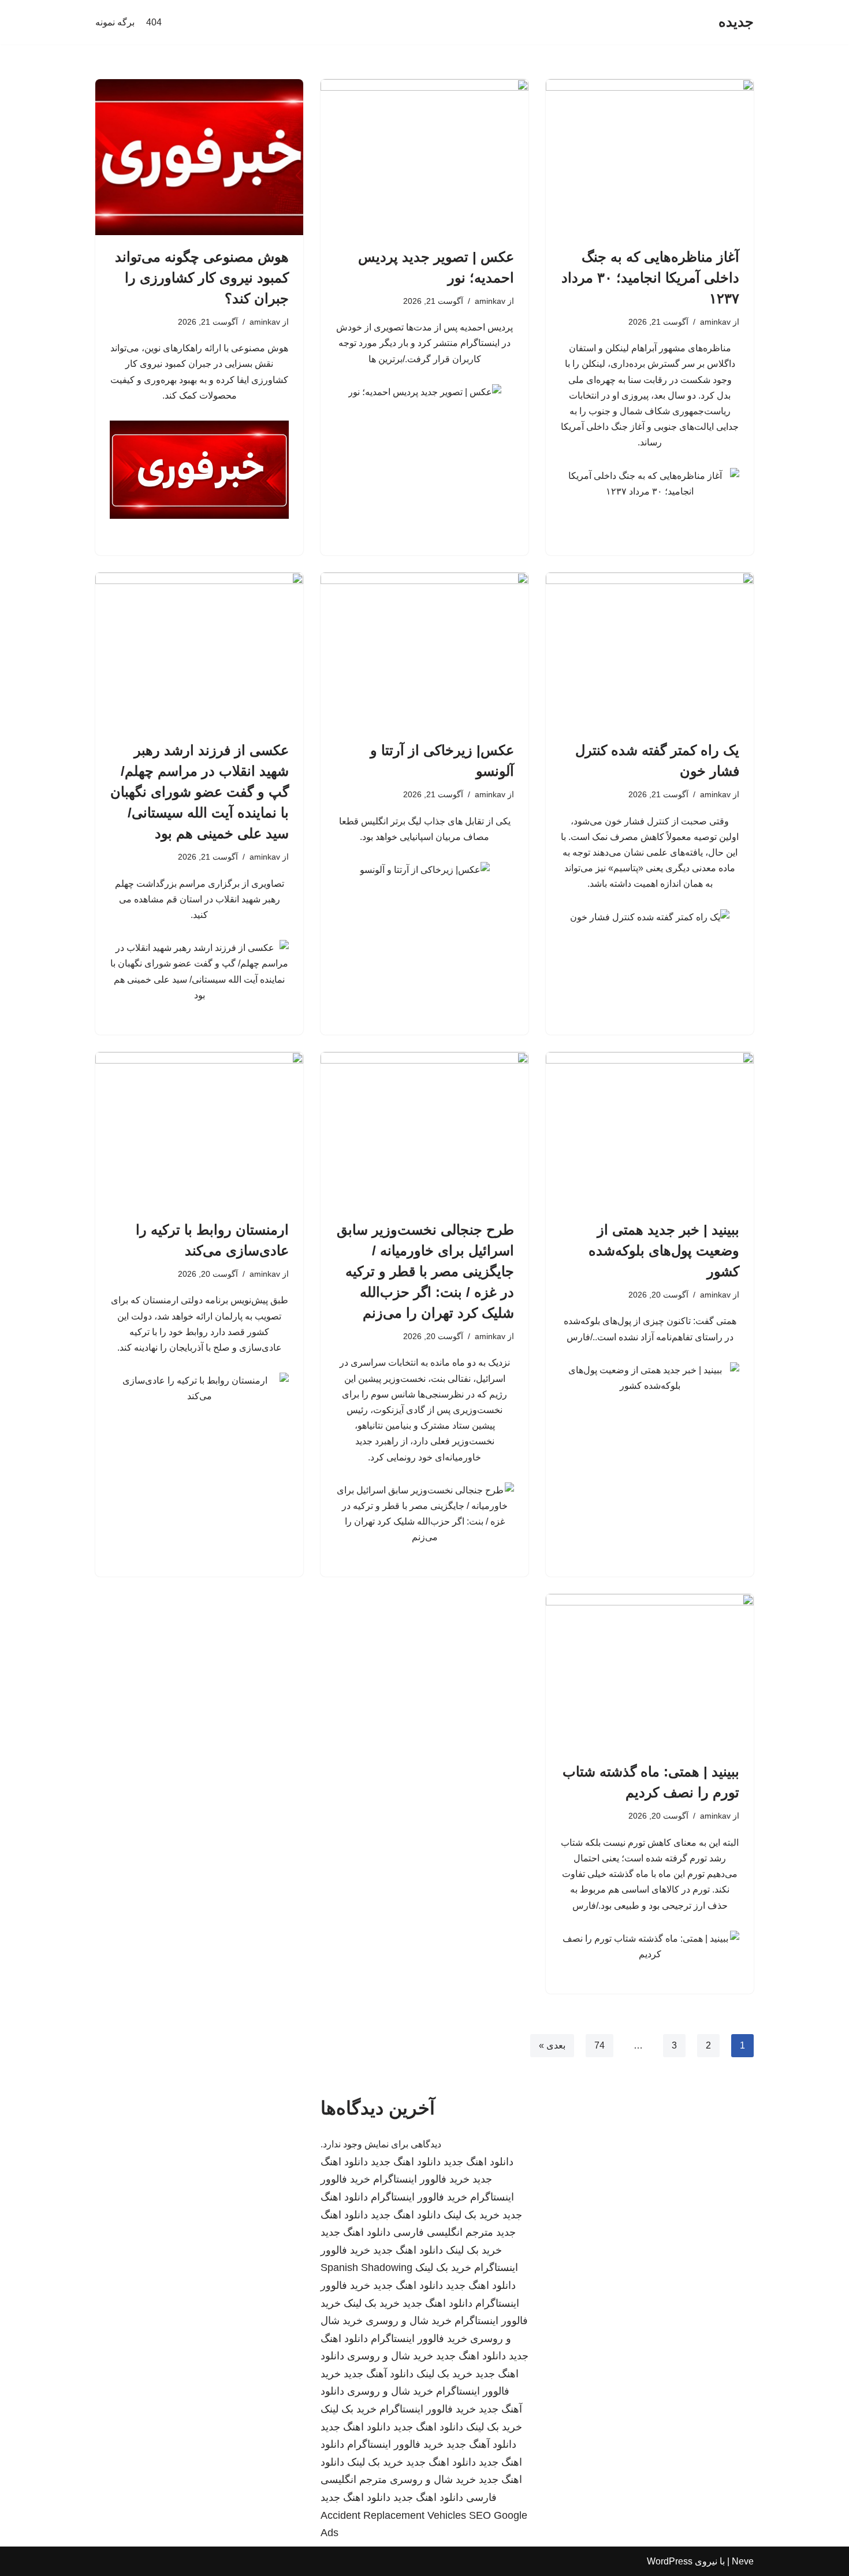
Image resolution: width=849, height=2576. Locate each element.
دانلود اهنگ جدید (479, 2162)
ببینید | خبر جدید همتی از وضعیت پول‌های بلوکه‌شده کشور (664, 1250)
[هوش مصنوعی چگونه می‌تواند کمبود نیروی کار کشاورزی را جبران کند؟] (199, 157)
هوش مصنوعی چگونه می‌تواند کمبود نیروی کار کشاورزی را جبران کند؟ (202, 278)
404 (154, 22)
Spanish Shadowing (366, 2268)
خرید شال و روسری (409, 2321)
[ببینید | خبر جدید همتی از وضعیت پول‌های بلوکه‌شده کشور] (650, 1130)
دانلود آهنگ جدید (379, 2374)
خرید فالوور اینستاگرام (421, 2179)
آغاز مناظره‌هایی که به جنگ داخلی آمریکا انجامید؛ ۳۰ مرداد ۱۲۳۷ (650, 278)
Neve (743, 2561)
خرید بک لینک (472, 2215)
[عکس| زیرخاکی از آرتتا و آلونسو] (425, 650)
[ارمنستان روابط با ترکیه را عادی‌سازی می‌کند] (199, 1130)
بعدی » (552, 2045)
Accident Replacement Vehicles (393, 2515)
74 (599, 2045)
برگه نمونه (115, 22)
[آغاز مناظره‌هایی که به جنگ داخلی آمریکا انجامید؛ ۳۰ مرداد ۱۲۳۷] (650, 157)
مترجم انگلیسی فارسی (443, 2232)
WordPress (670, 2561)
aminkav (715, 322)
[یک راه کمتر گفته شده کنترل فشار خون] (650, 650)
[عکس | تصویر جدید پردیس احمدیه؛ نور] (425, 157)
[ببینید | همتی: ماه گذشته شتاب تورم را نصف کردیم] (650, 1672)
